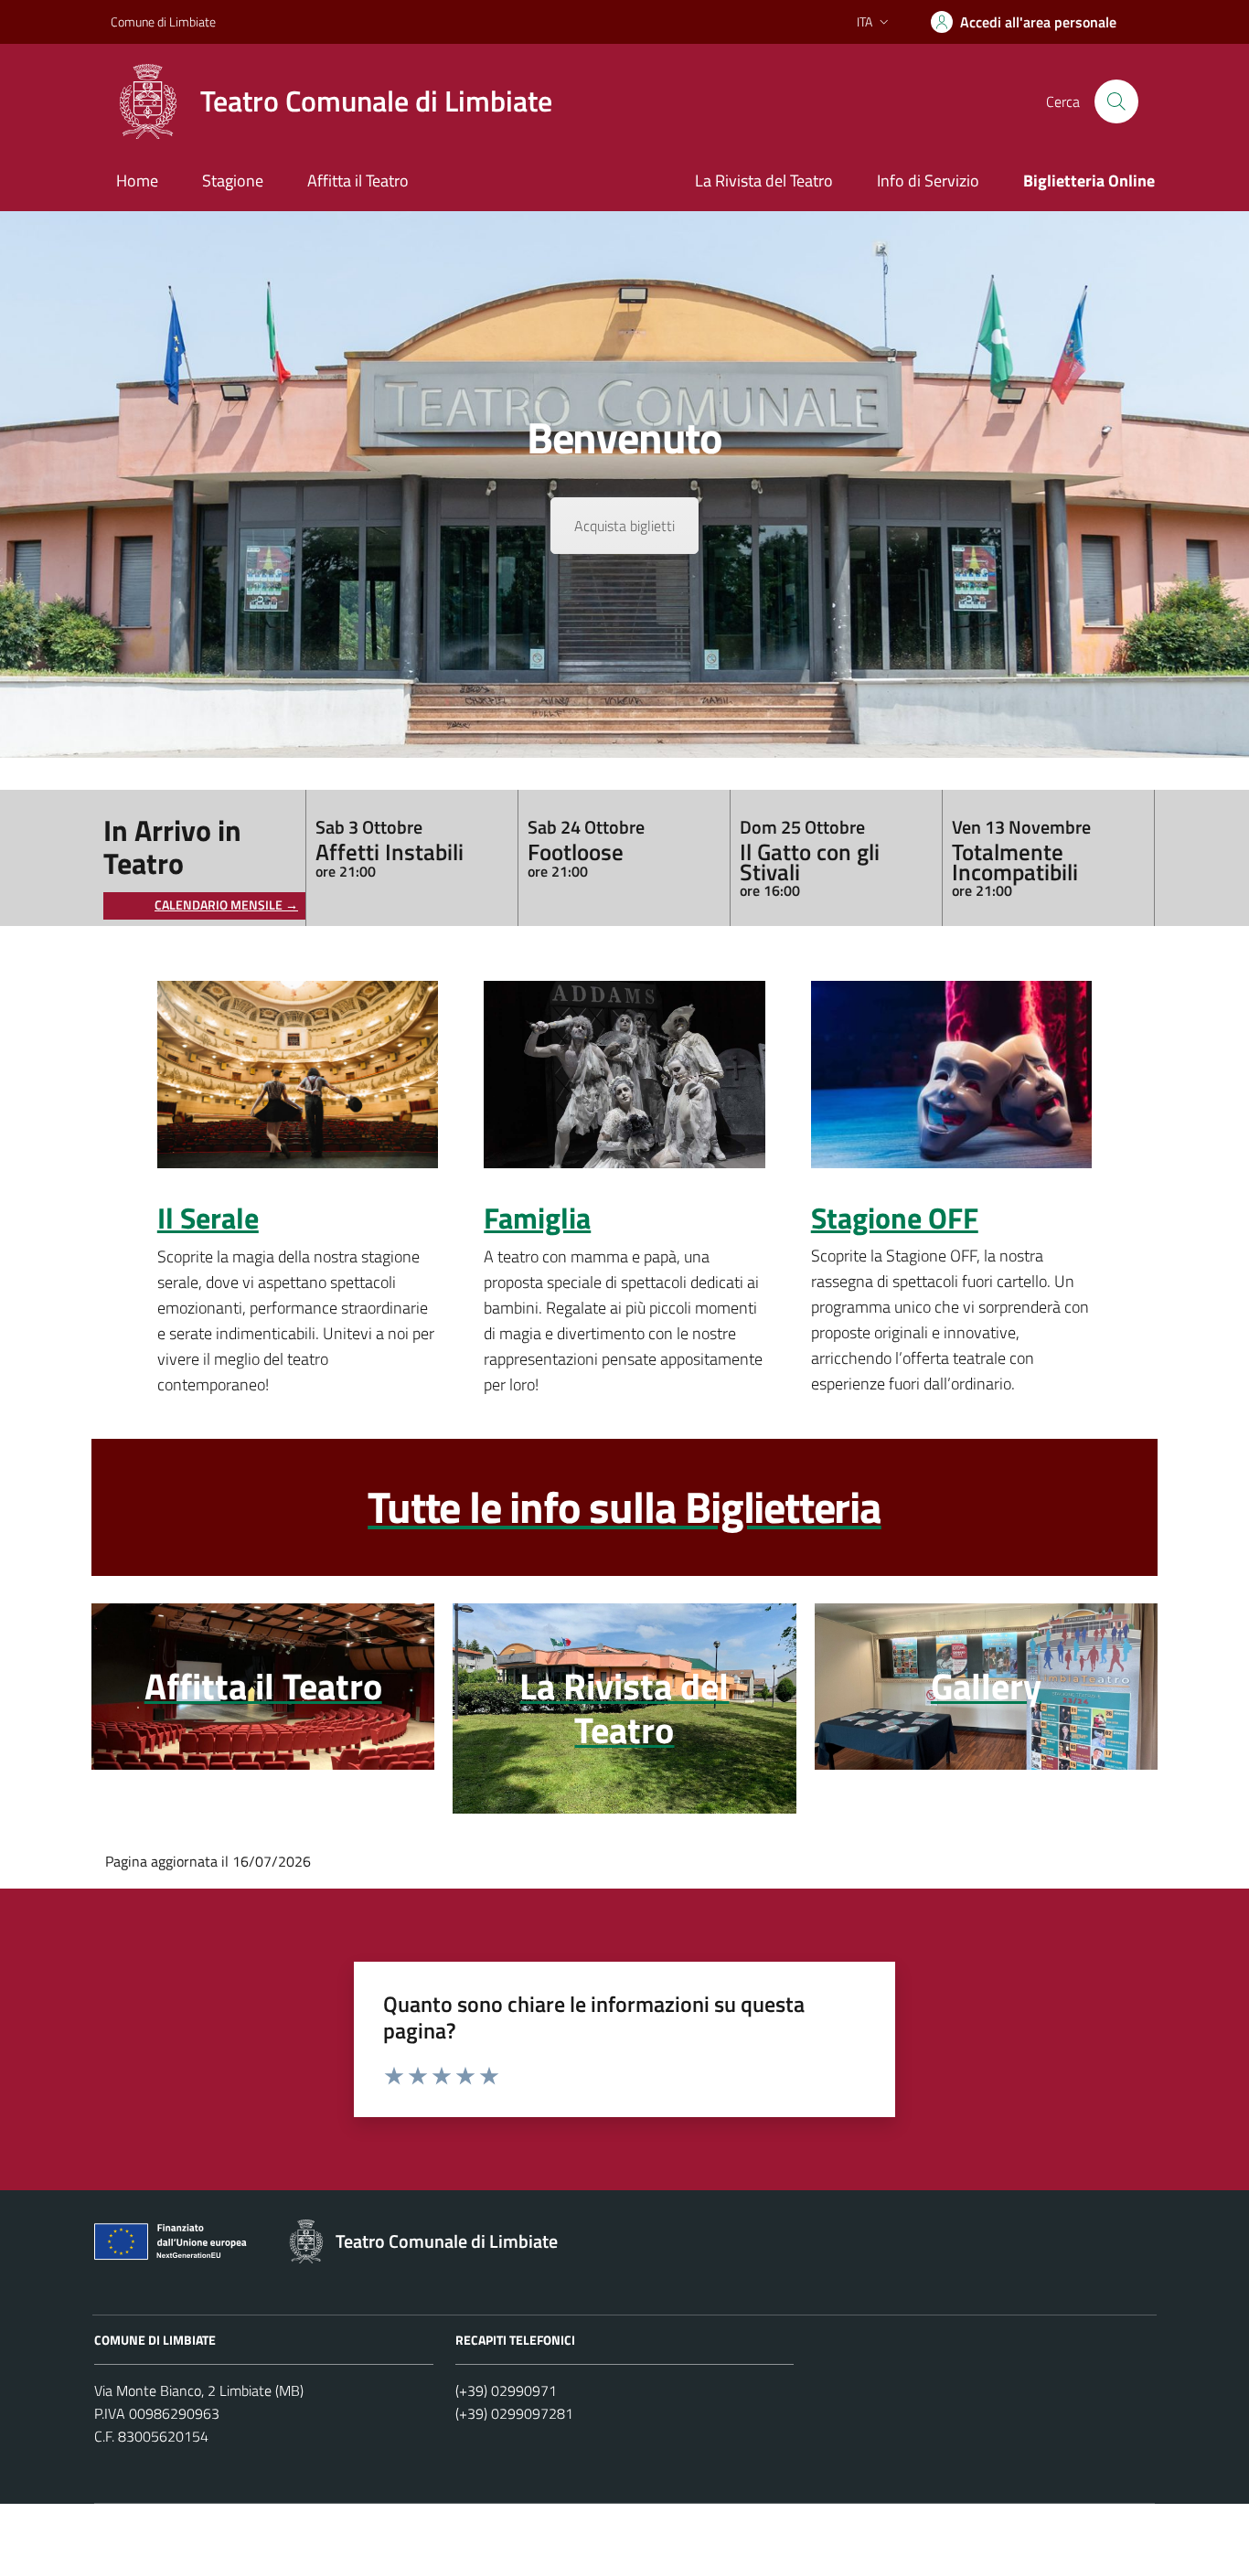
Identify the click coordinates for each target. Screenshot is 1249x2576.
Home (137, 181)
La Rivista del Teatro (764, 181)
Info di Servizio (928, 181)
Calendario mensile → (226, 905)
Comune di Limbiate (163, 21)
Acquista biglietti (624, 526)
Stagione (233, 181)
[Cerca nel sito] (1116, 101)
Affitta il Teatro (358, 181)
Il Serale (208, 1219)
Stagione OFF (895, 1219)
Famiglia (537, 1219)
